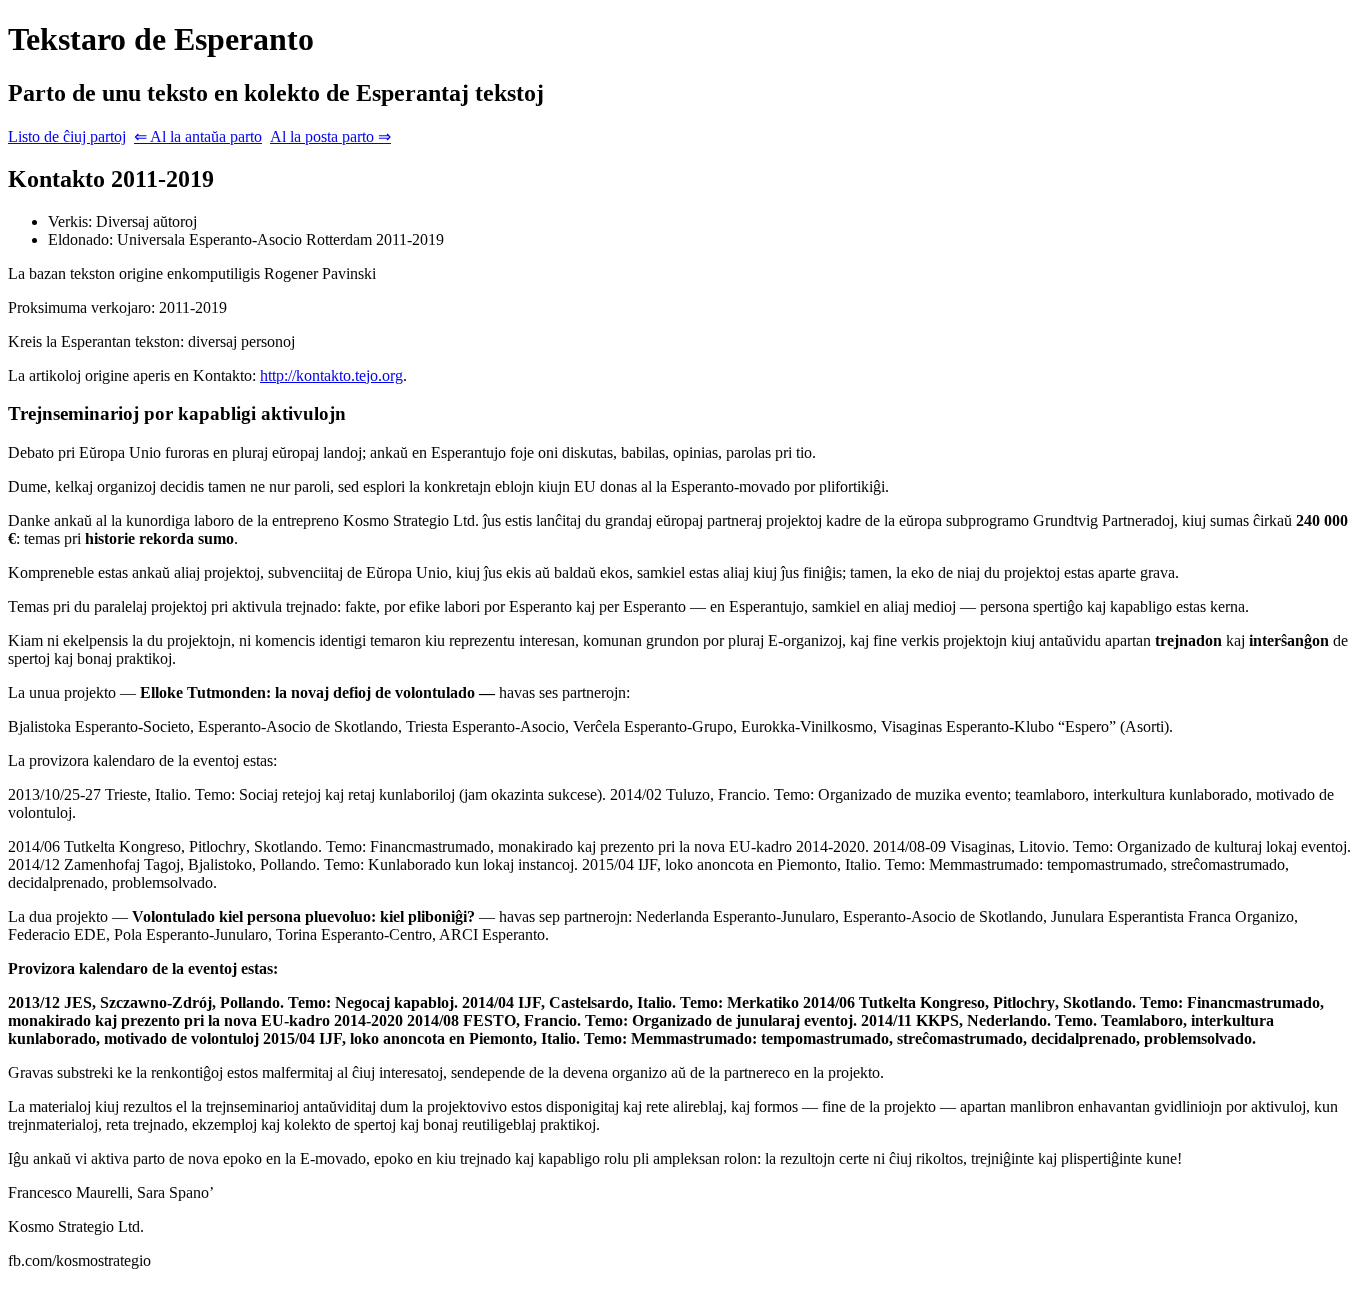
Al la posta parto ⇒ (330, 136)
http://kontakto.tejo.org (331, 375)
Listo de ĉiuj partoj (67, 136)
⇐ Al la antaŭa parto (198, 136)
